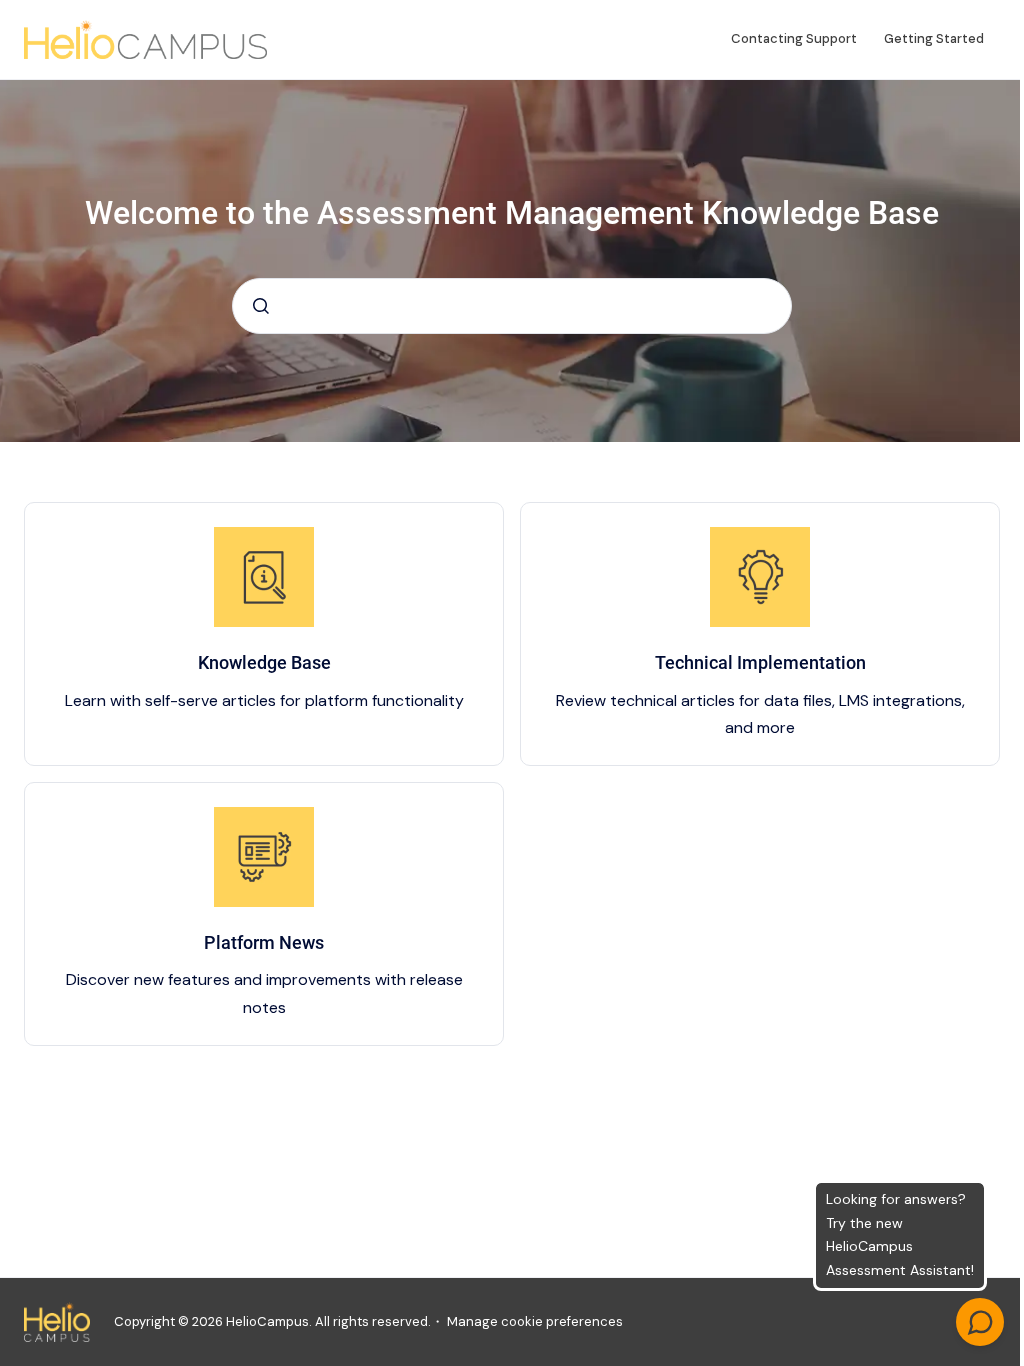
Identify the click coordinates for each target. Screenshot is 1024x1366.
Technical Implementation (760, 662)
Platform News (264, 942)
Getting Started (934, 38)
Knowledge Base (264, 662)
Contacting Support (794, 38)
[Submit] (261, 306)
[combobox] (512, 306)
